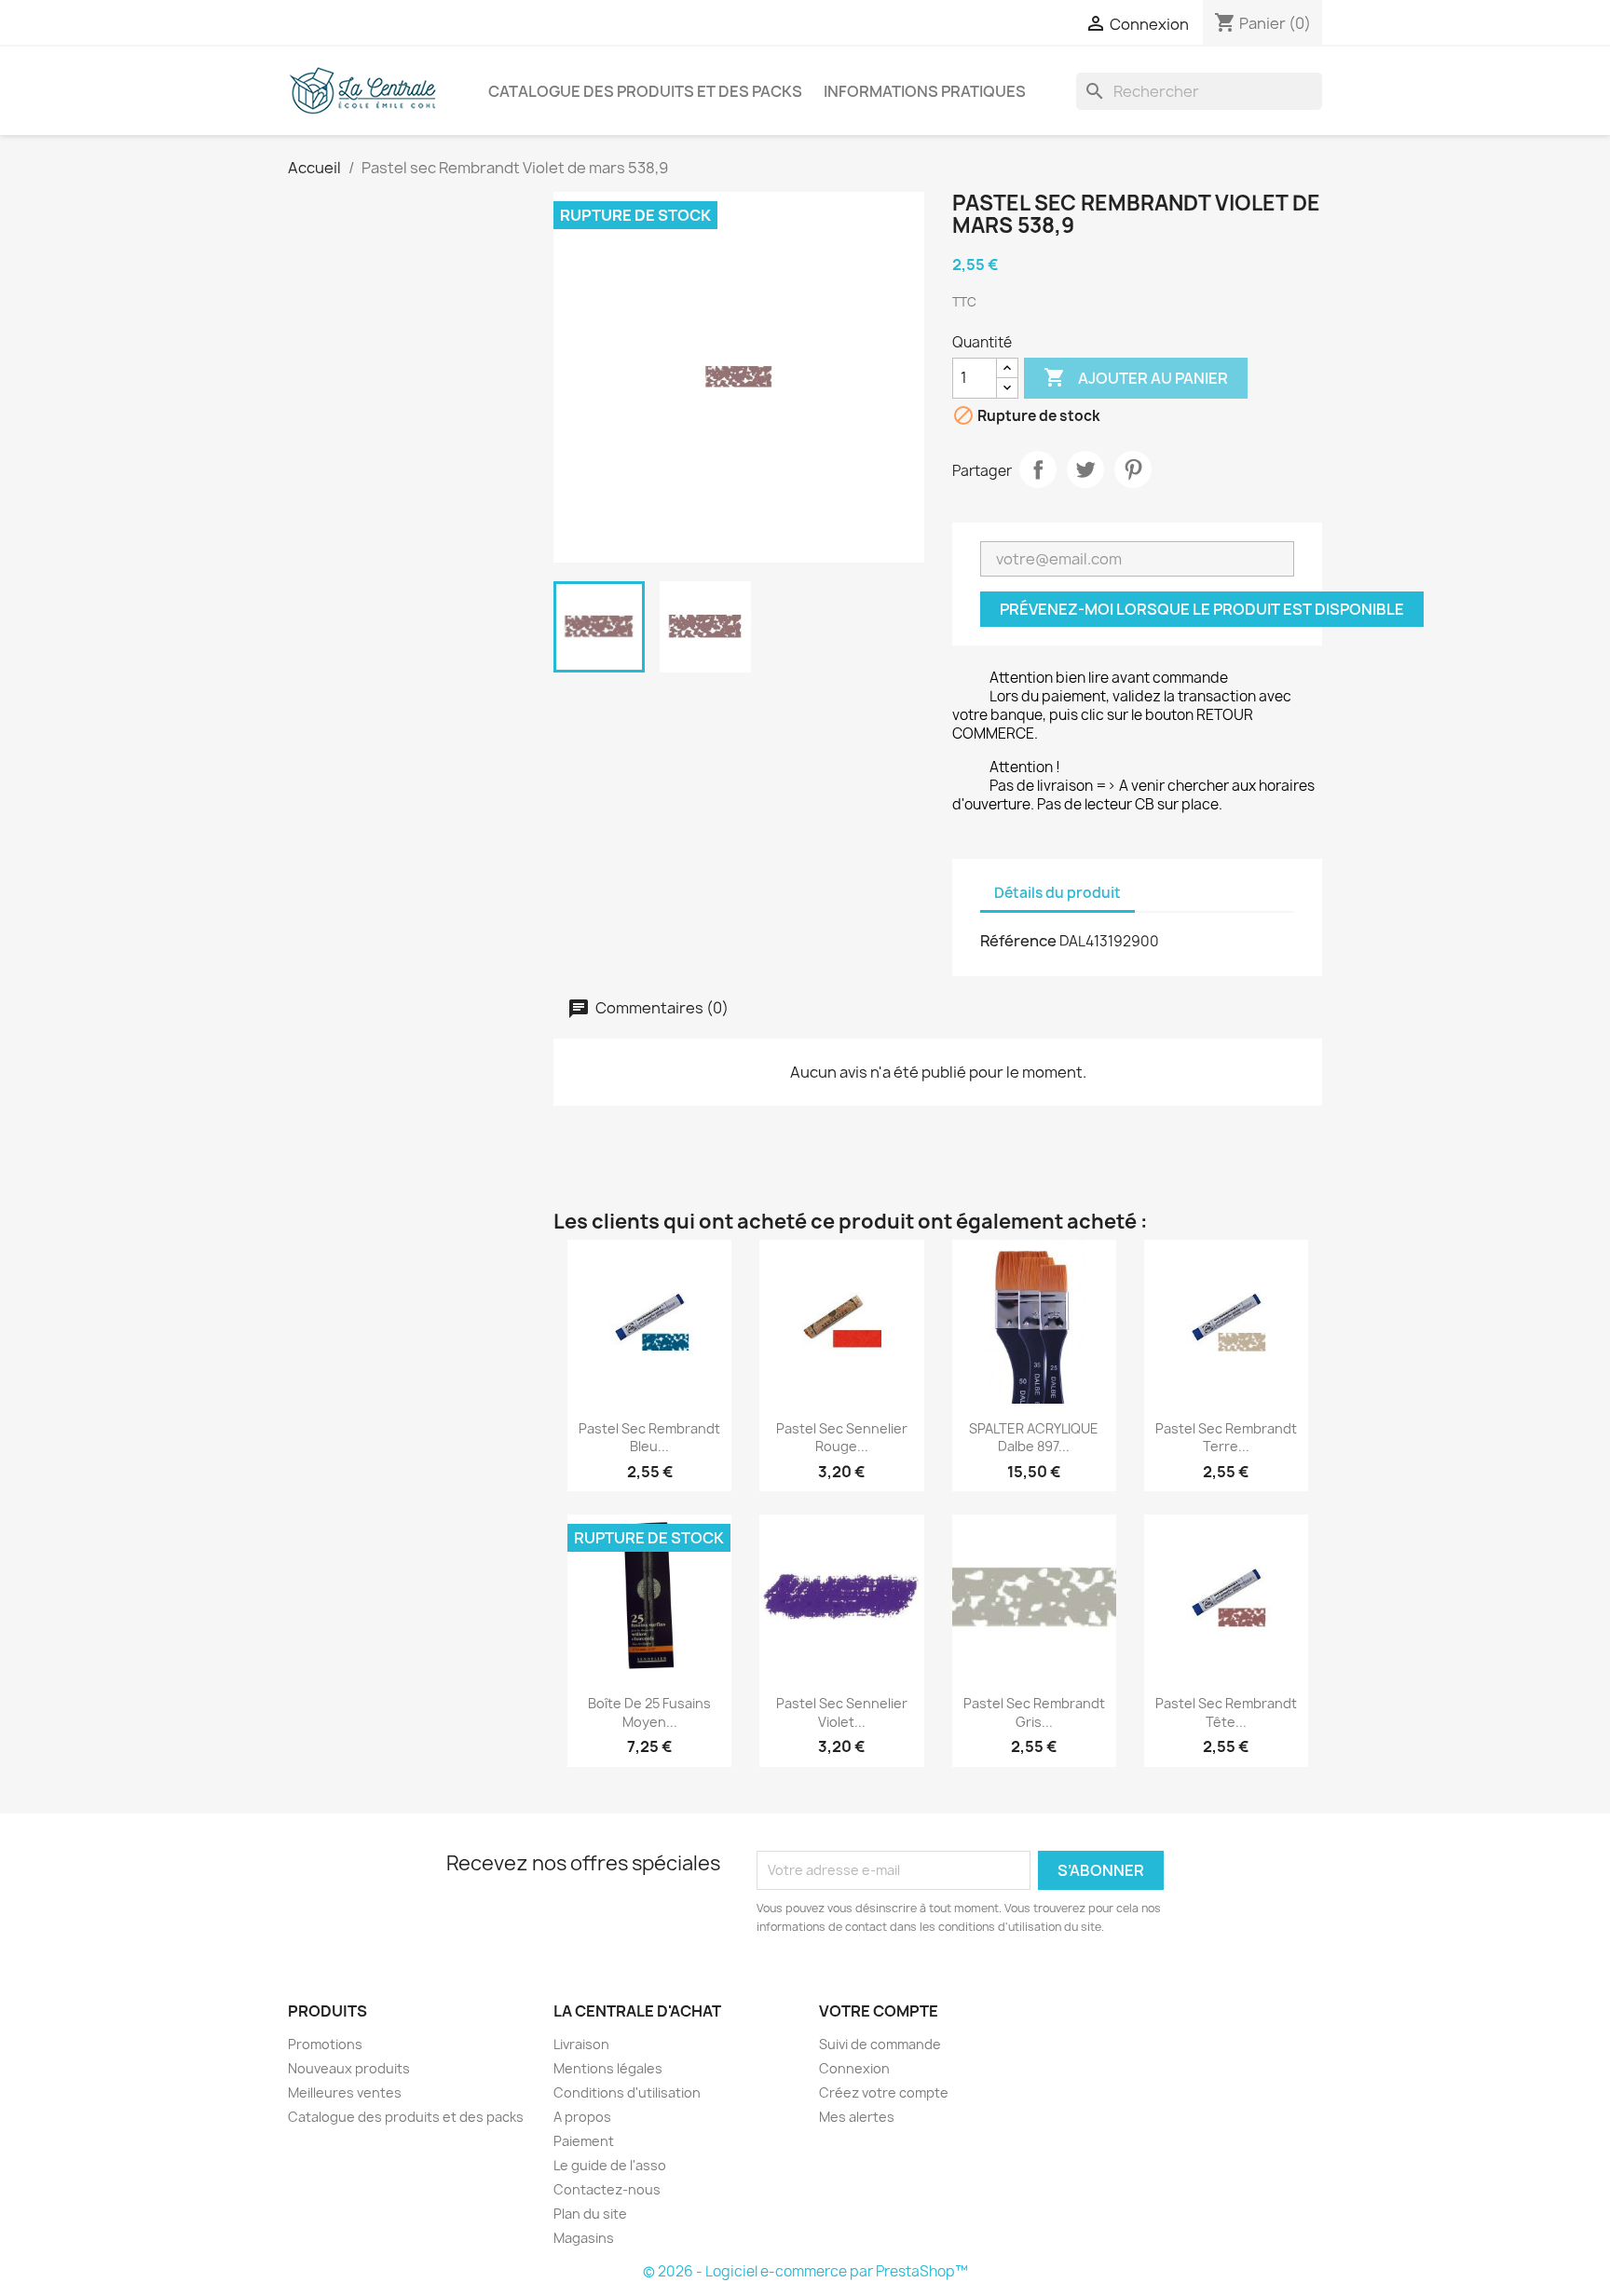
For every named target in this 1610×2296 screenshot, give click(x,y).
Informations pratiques (925, 91)
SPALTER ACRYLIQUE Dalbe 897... (1034, 1438)
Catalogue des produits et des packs (645, 91)
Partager (1038, 469)
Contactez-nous (607, 2189)
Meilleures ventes (345, 2092)
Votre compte (879, 2011)
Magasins (584, 2238)
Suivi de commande (880, 2044)
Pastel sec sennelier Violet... (842, 1712)
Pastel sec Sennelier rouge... (842, 1438)
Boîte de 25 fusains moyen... (649, 1712)
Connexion (854, 2068)
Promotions (325, 2044)
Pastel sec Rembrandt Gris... (1034, 1712)
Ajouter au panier (1136, 377)
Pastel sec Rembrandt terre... (1226, 1438)
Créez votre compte (884, 2092)
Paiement (584, 2141)
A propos (582, 2117)
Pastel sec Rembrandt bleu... (649, 1438)
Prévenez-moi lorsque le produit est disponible (1202, 609)
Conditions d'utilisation (627, 2092)
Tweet (1085, 469)
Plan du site (590, 2214)
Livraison (581, 2044)
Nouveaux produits (349, 2068)
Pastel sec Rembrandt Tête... (1226, 1712)
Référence (1018, 941)
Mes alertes (857, 2117)
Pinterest (1133, 469)
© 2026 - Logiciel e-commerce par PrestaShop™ (805, 2271)
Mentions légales (608, 2068)
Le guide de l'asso (610, 2165)
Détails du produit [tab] (1057, 893)
